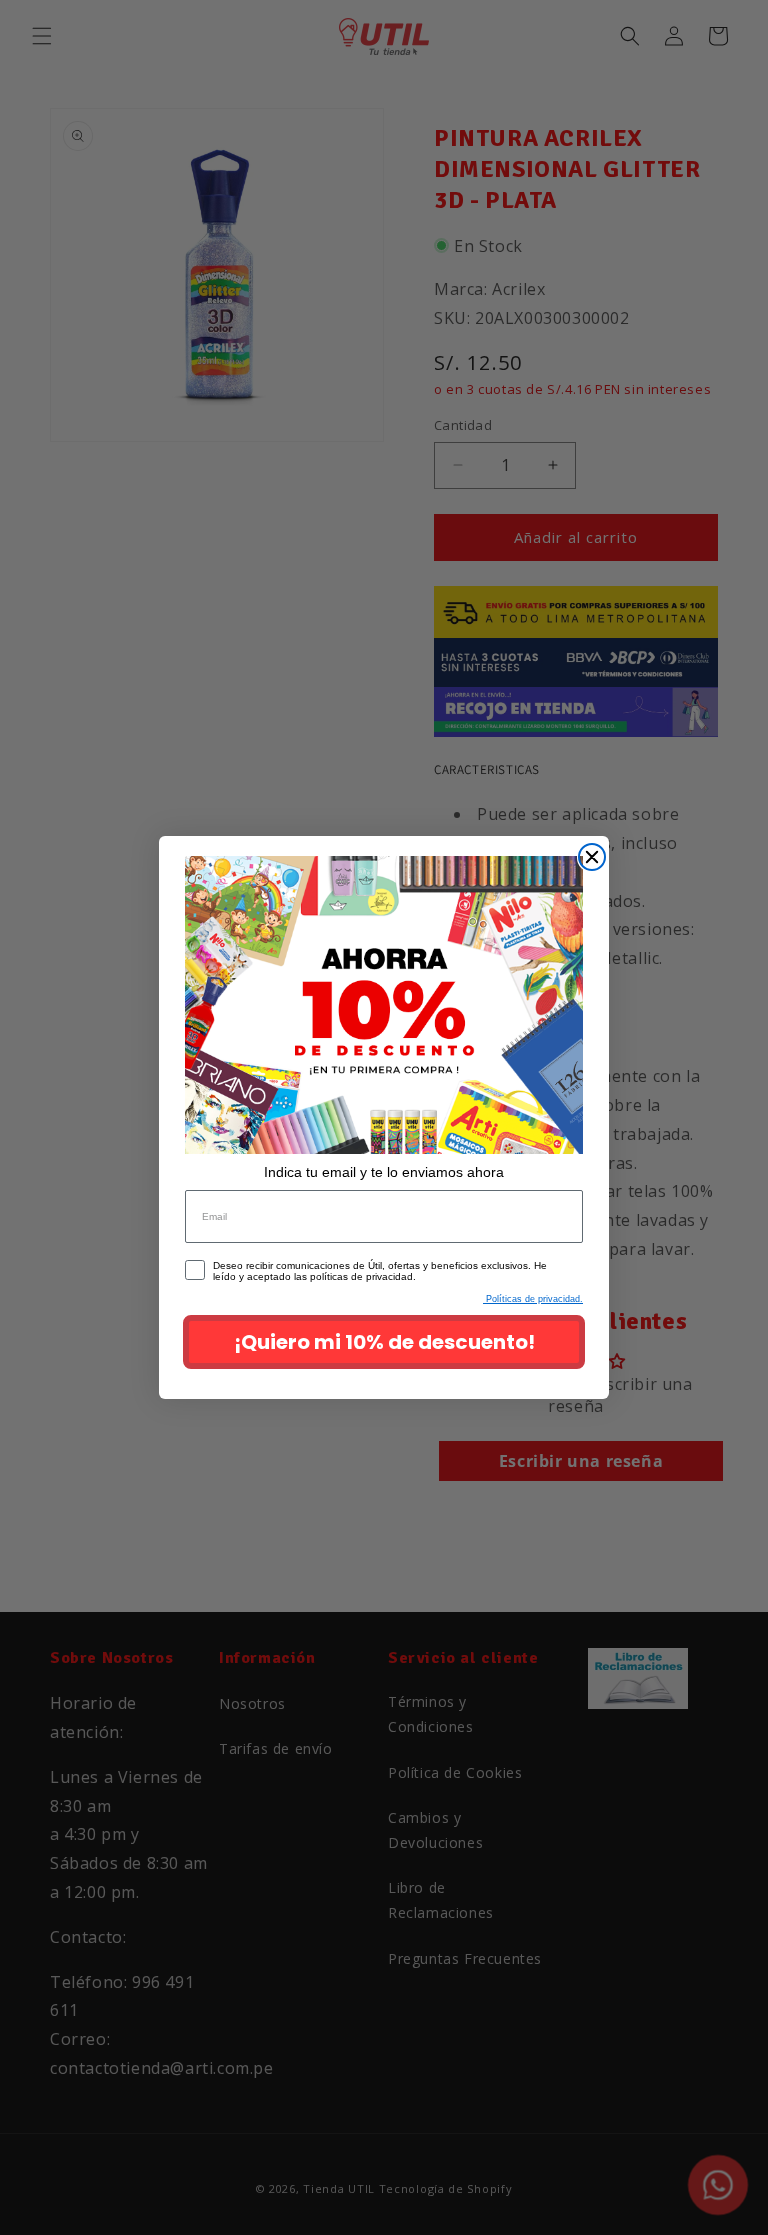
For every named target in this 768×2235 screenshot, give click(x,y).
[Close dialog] (592, 857)
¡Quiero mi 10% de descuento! (384, 1342)
